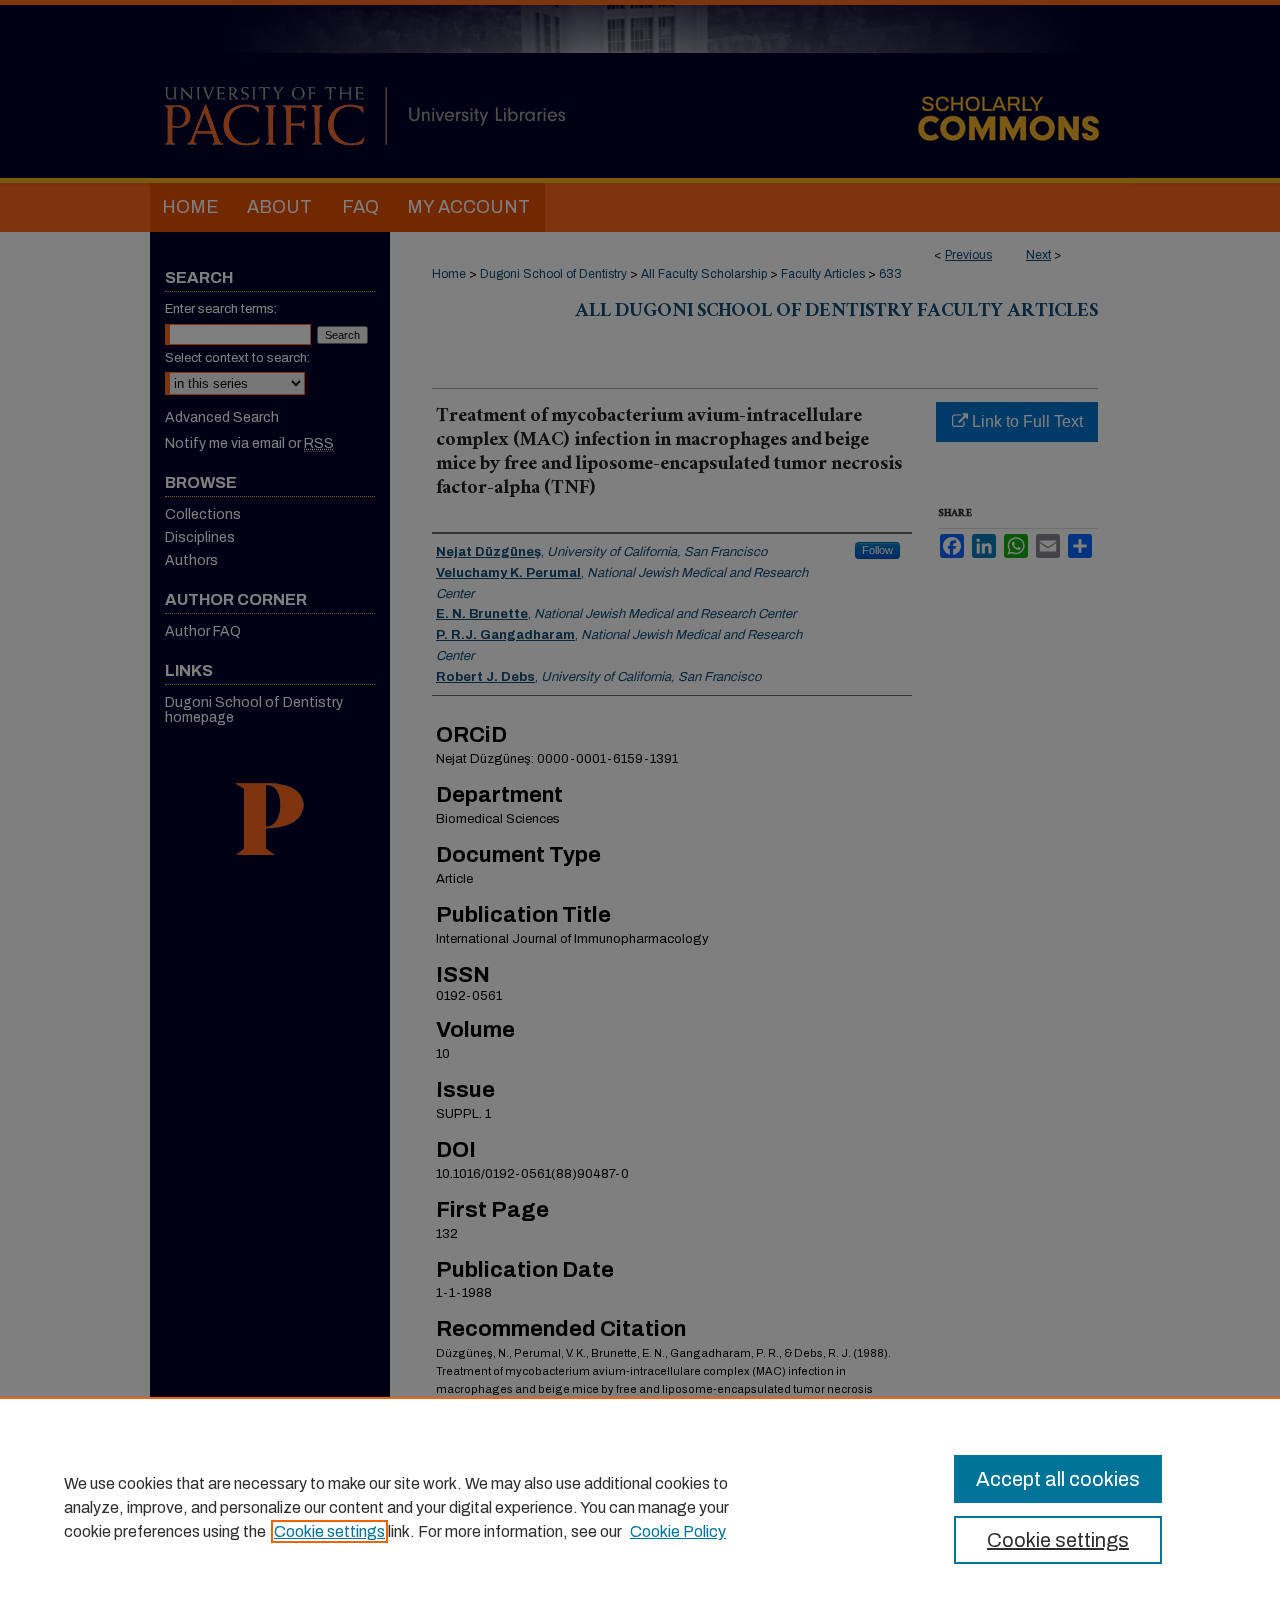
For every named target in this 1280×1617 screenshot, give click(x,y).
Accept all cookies (1058, 1479)
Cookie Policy (678, 1531)
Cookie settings (329, 1531)
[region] (640, 1507)
